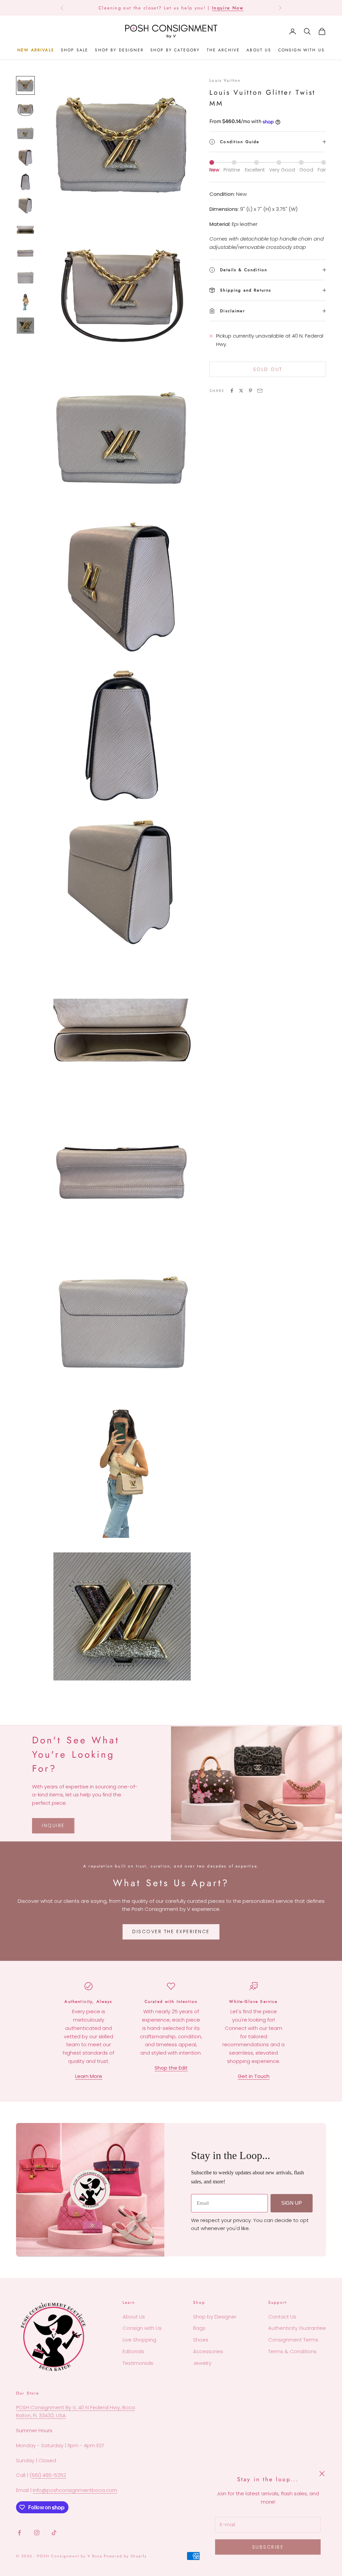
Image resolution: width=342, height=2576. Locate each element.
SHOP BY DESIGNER (119, 50)
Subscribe (268, 2547)
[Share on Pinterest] (250, 391)
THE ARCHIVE (223, 50)
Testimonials (138, 2363)
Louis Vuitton (225, 80)
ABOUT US (259, 50)
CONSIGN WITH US (301, 50)
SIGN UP (292, 2203)
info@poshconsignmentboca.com (75, 2490)
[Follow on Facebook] (19, 2533)
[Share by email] (260, 391)
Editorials (133, 2351)
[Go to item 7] (25, 230)
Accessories (208, 2351)
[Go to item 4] (25, 157)
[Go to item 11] (25, 326)
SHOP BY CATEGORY (175, 50)
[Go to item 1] (25, 85)
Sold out (268, 369)
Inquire (53, 1825)
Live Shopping (139, 2340)
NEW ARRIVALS (36, 50)
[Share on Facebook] (232, 391)
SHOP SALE (74, 50)
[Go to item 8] (25, 254)
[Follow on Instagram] (37, 2533)
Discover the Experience (171, 1931)
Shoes (201, 2340)
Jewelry (202, 2363)
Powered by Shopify (125, 2556)
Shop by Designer (215, 2317)
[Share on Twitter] (241, 391)
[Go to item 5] (25, 181)
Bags (199, 2328)
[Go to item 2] (25, 109)
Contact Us (282, 2317)
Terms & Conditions (292, 2351)
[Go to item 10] (25, 302)
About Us (134, 2317)
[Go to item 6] (25, 205)
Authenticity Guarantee (297, 2328)
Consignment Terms (293, 2340)
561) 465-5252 (49, 2475)
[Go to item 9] (25, 278)
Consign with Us (142, 2328)
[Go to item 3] (25, 133)
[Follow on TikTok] (54, 2533)
